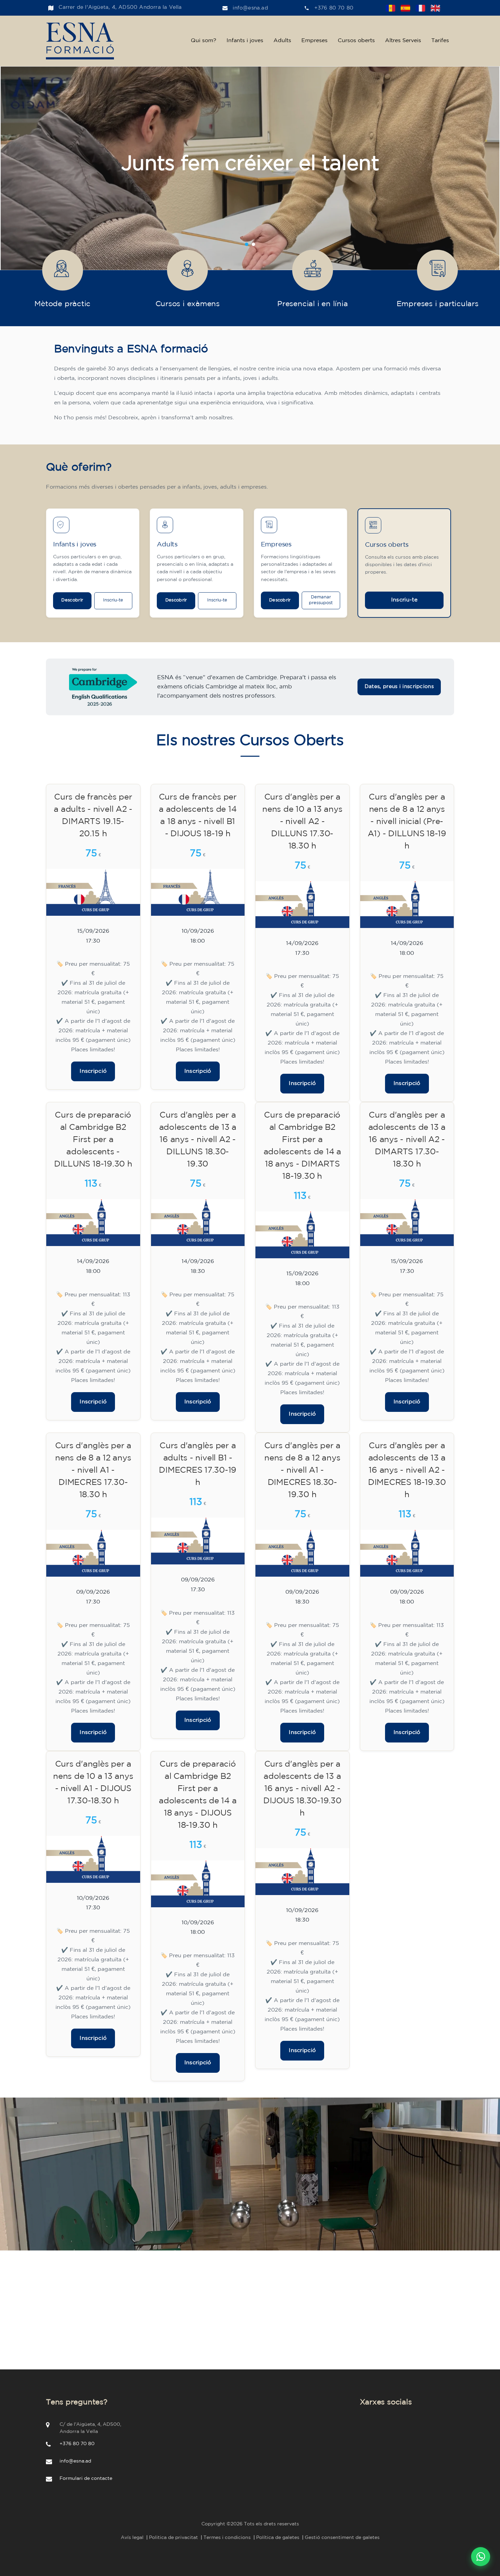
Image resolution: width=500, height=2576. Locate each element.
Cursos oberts (356, 41)
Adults (282, 41)
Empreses (314, 41)
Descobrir (72, 600)
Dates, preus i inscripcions (399, 687)
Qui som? (204, 41)
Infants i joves (245, 41)
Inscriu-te (113, 600)
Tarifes (440, 41)
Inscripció (93, 1071)
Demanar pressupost (321, 600)
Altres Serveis (403, 41)
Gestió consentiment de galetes (342, 2538)
